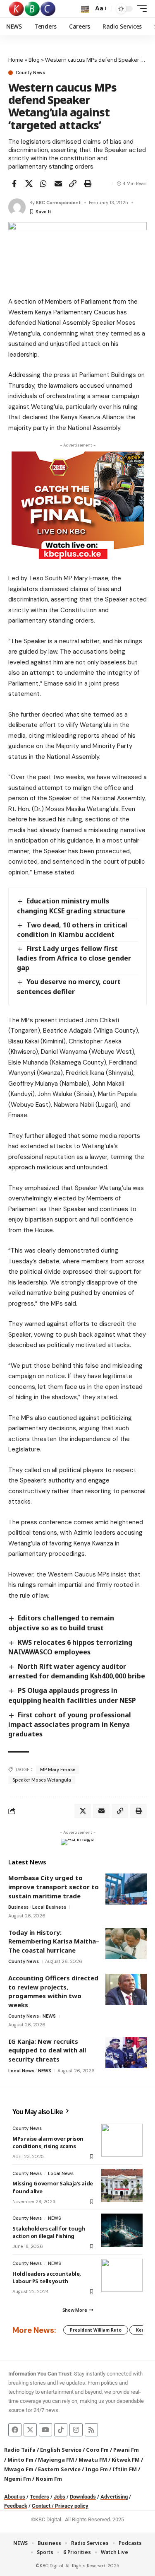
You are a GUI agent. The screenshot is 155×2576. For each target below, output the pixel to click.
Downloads (83, 2497)
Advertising (114, 2497)
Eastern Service (59, 2469)
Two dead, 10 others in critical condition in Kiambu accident (72, 930)
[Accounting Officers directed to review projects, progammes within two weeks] (126, 1989)
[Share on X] (29, 183)
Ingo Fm (97, 2469)
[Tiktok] (61, 2430)
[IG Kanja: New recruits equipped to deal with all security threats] (126, 2053)
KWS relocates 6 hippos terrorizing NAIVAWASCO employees (70, 1647)
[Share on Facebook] (14, 183)
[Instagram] (76, 2430)
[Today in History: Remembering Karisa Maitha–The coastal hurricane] (126, 1944)
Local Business (49, 1907)
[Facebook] (15, 2430)
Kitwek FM (126, 2460)
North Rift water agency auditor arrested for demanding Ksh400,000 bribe (77, 1671)
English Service (61, 2450)
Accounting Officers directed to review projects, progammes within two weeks (53, 1991)
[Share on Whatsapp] (43, 183)
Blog (34, 60)
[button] (85, 9)
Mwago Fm (19, 2469)
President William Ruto (96, 2330)
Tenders (39, 2497)
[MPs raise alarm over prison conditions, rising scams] (122, 2140)
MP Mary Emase (58, 1770)
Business (18, 1907)
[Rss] (91, 2430)
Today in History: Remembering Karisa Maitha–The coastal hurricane (54, 1941)
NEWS (49, 2016)
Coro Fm (97, 2450)
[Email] (58, 183)
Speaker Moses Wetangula (42, 1780)
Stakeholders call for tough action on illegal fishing (49, 2232)
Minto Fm (20, 2460)
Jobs (60, 2497)
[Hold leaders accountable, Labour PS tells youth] (122, 2275)
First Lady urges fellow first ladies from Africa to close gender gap (74, 958)
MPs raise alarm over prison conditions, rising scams (48, 2142)
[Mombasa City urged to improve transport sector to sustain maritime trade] (126, 1889)
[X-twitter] (30, 2430)
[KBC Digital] (32, 9)
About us (15, 2497)
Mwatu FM (93, 2460)
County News (30, 73)
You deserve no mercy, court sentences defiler (69, 986)
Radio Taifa (20, 2450)
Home (16, 60)
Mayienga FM (56, 2460)
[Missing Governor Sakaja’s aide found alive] (122, 2185)
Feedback (16, 2506)
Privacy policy (72, 2506)
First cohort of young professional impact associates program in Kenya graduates (70, 1724)
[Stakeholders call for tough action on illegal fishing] (122, 2230)
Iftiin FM (125, 2469)
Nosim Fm (48, 2479)
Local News (21, 2071)
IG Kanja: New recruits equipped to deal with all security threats (47, 2050)
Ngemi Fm (18, 2479)
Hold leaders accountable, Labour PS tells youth (47, 2277)
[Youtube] (45, 2430)
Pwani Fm (126, 2450)
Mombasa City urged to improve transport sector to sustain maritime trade (54, 1887)
